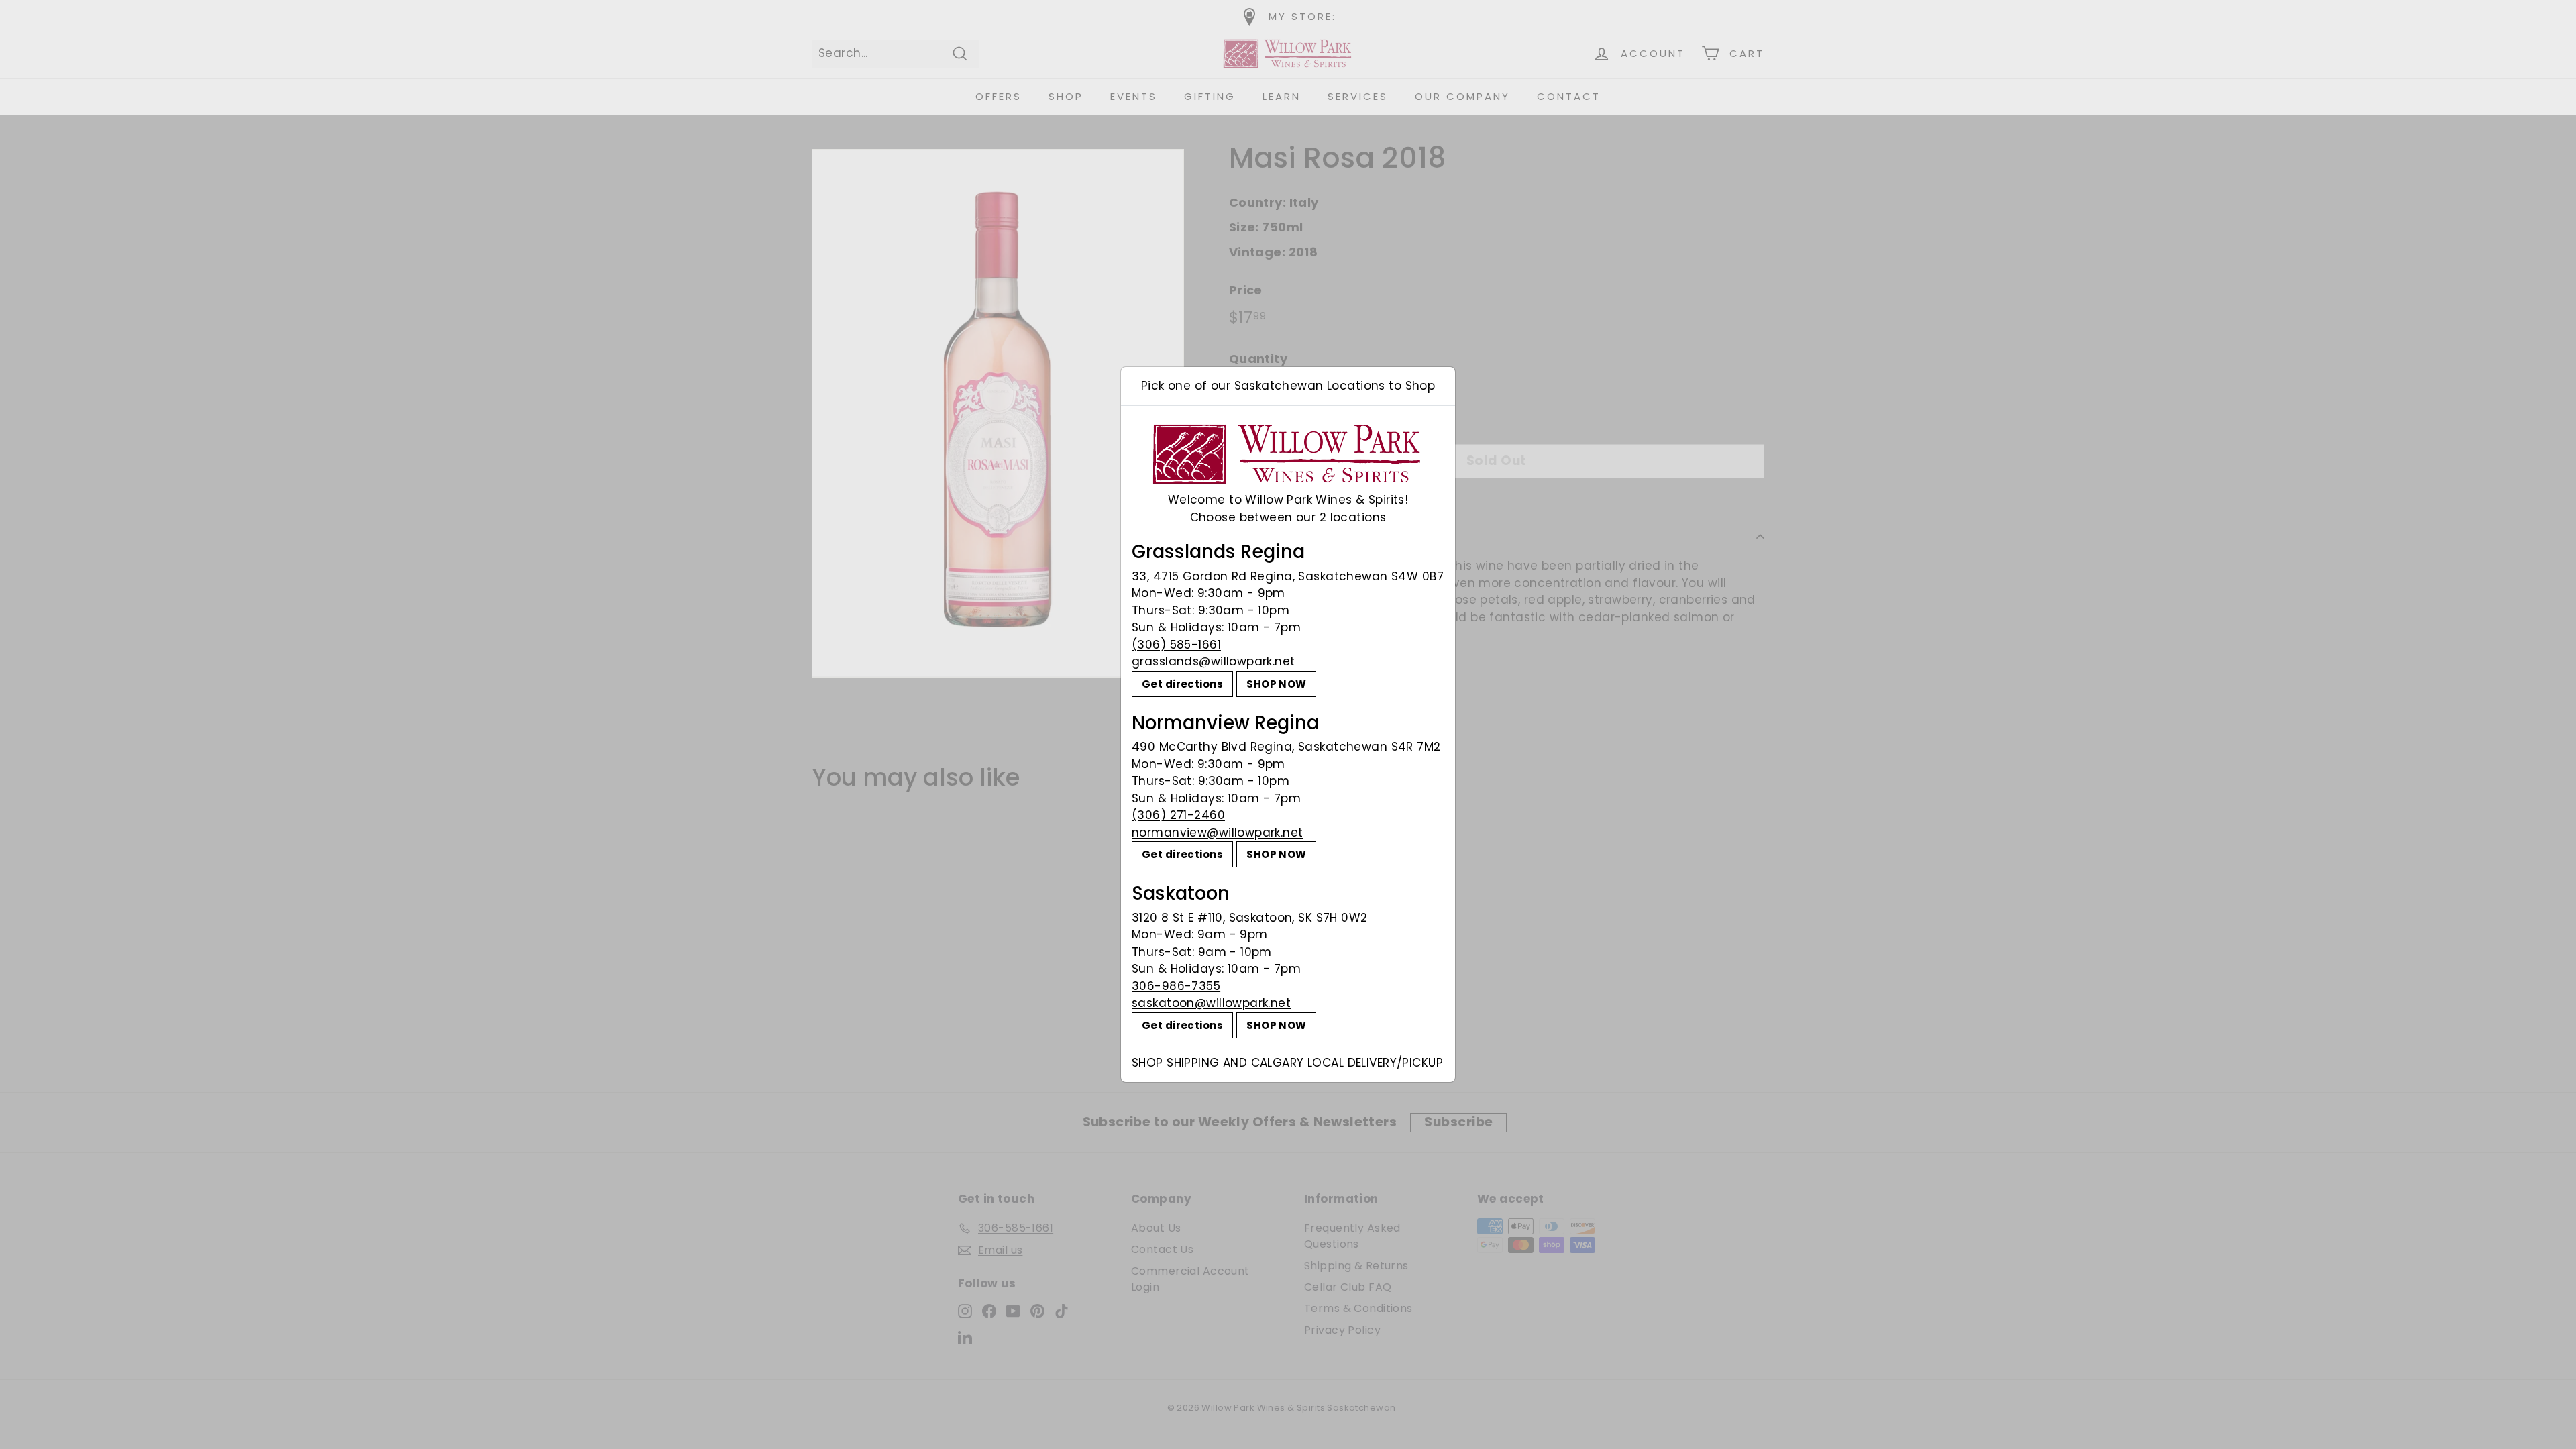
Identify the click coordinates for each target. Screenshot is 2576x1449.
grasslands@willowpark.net (1214, 661)
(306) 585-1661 (1176, 645)
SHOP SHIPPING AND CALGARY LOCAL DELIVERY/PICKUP (1287, 1063)
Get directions (1182, 684)
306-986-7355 (1176, 986)
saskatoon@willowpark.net (1211, 1003)
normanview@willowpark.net (1218, 833)
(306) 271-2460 (1178, 815)
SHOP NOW (1276, 684)
